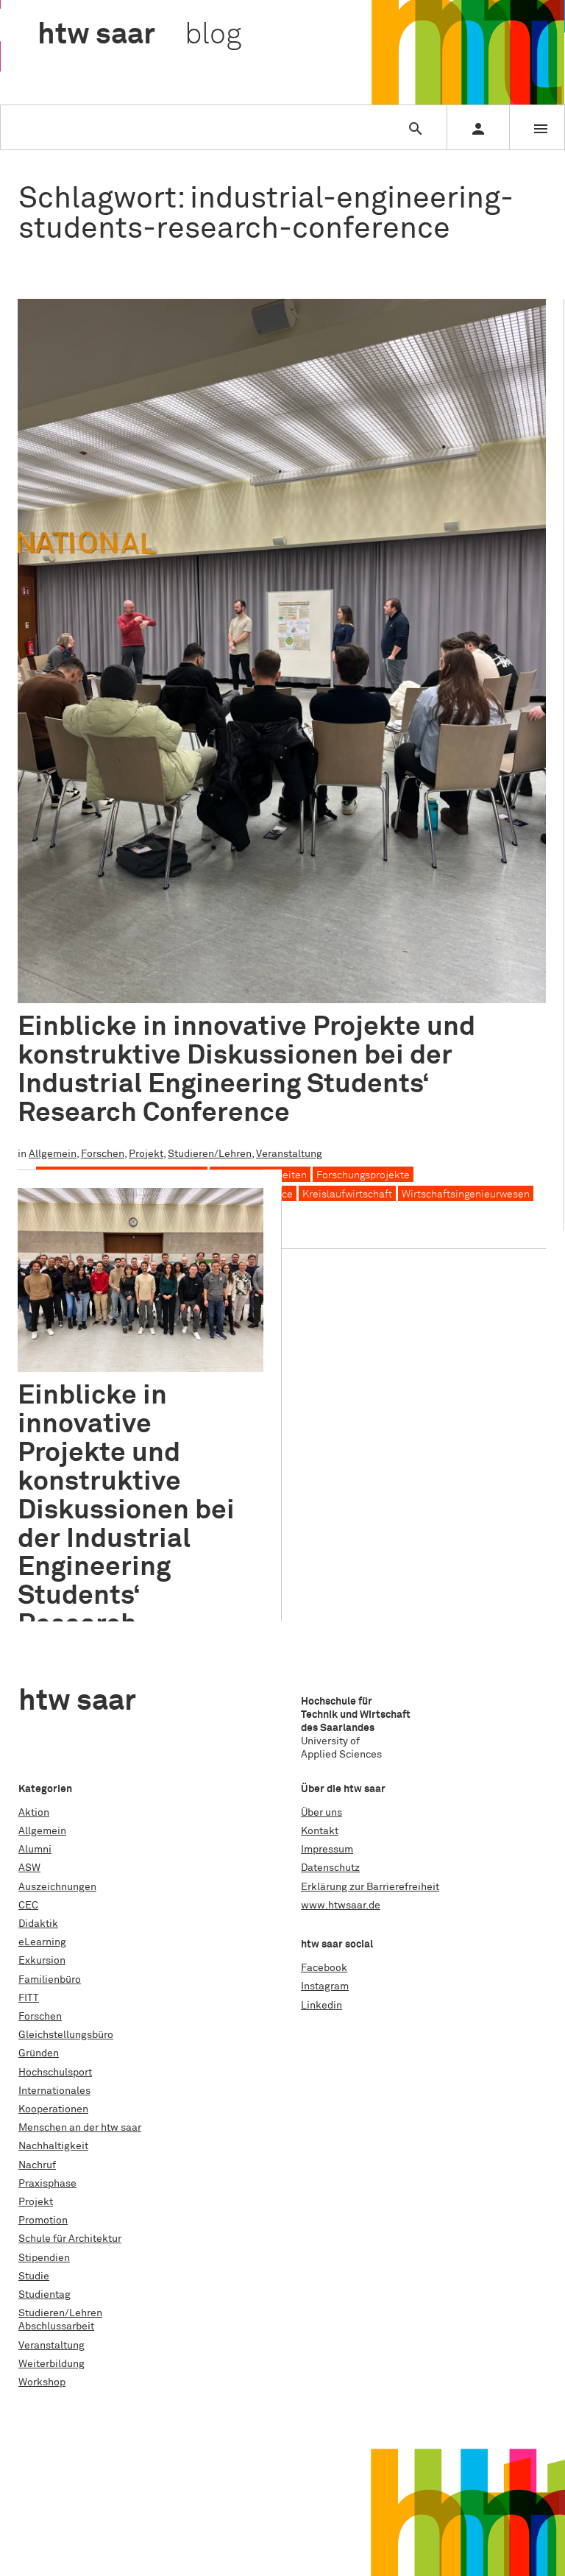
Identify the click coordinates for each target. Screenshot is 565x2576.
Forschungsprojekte (363, 1175)
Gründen (39, 2053)
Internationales (54, 2091)
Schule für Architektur (70, 2239)
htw (139, 35)
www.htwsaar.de (341, 1906)
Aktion (34, 1813)
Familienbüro (50, 1980)
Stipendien (44, 2258)
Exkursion (42, 1961)
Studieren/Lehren (210, 1154)
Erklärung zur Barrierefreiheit (370, 1887)
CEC (28, 1906)
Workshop (42, 2382)
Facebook (324, 1968)
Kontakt (320, 1831)
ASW (29, 1868)
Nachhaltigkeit (53, 2146)
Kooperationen (53, 2109)
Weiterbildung (51, 2364)
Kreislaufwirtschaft (347, 1195)
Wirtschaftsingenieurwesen (466, 1195)
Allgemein (53, 1154)
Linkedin (321, 2006)
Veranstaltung (289, 1154)
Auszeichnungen (57, 1887)
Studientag (45, 2295)
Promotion (43, 2221)
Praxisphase (47, 2184)
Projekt (146, 1154)
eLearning (42, 1942)
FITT (29, 1998)
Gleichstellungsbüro (66, 2035)
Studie (34, 2276)
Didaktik (38, 1924)
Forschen (103, 1154)
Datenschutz (330, 1868)
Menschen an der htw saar (80, 2128)
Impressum (327, 1850)
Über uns (321, 1813)
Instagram (325, 1986)
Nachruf (37, 2165)
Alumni (35, 1850)
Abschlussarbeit (56, 2326)
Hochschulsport (55, 2073)
